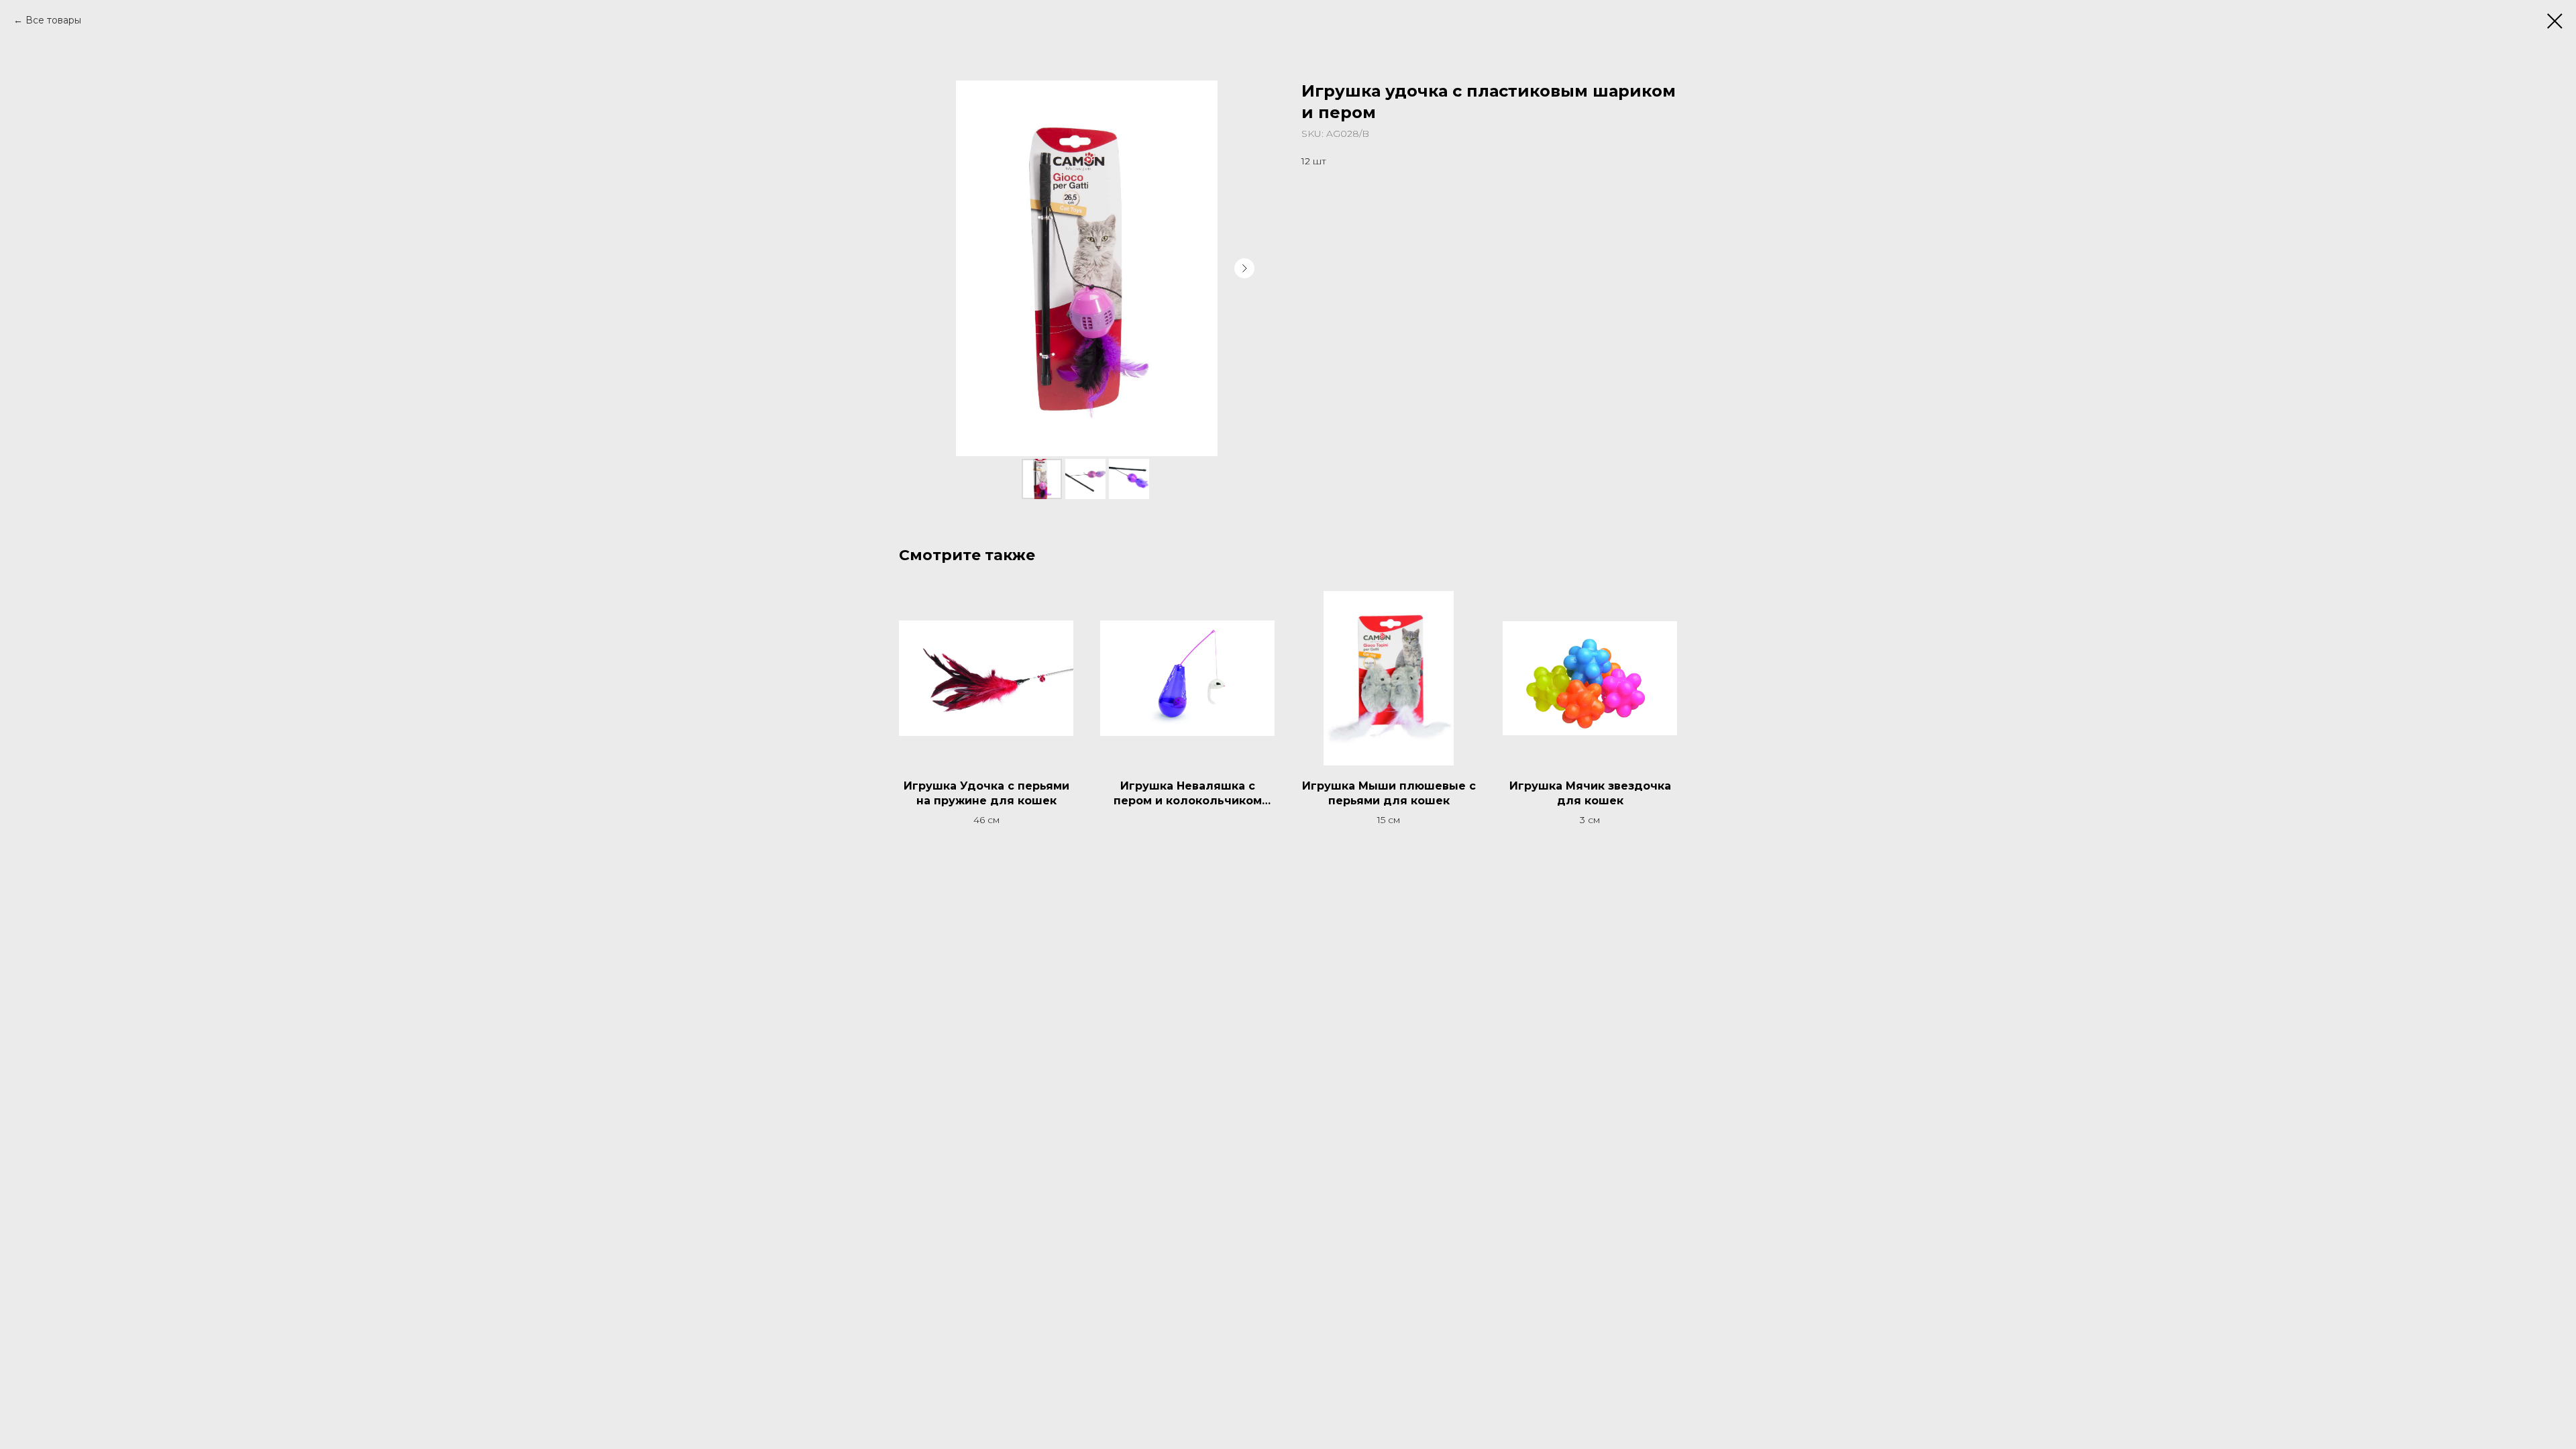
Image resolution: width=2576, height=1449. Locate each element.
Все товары (53, 20)
